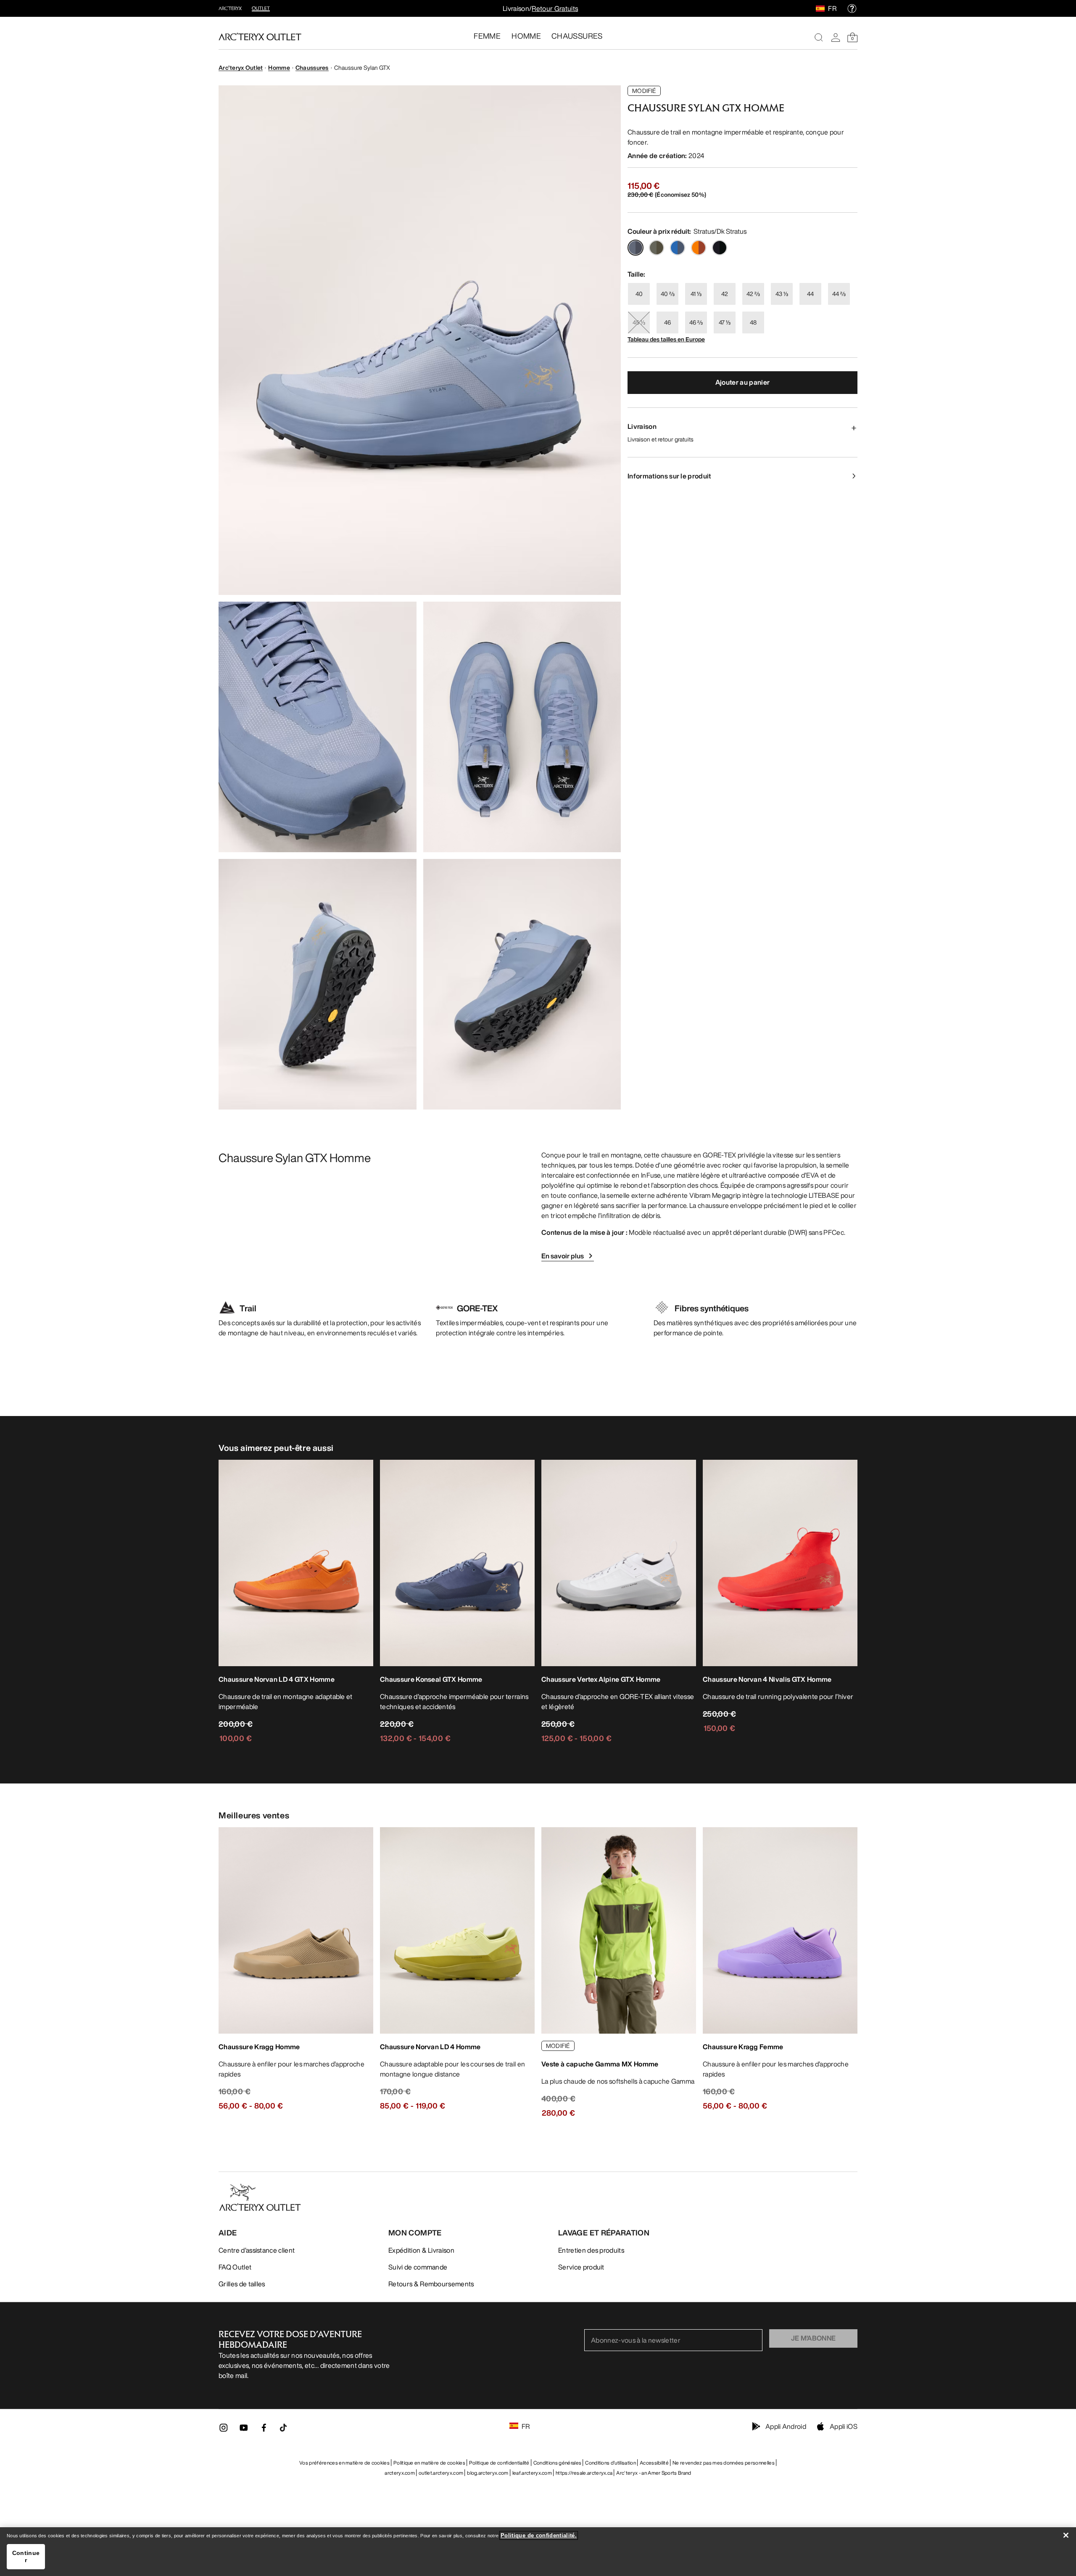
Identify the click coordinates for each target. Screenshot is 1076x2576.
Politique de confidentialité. (539, 2535)
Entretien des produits (591, 2250)
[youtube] (244, 2430)
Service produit (581, 2267)
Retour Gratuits (555, 8)
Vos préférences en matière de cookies (344, 2463)
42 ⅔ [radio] (753, 294)
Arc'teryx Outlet (241, 67)
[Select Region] (822, 8)
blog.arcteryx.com (488, 2473)
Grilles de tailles (242, 2284)
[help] (852, 8)
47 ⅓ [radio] (725, 322)
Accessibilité (654, 2463)
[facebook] (264, 2430)
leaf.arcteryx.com (532, 2473)
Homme (279, 67)
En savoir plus (563, 1256)
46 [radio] (667, 322)
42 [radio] (725, 294)
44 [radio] (810, 294)
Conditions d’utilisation (611, 2463)
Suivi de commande (418, 2267)
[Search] (819, 37)
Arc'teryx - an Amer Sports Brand (654, 2473)
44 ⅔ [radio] (839, 294)
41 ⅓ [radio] (696, 294)
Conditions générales (557, 2463)
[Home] (260, 37)
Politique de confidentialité (499, 2463)
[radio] (636, 248)
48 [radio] (753, 322)
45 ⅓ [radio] (639, 322)
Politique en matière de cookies (429, 2463)
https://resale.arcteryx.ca (584, 2473)
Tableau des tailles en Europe (666, 339)
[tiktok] (283, 2428)
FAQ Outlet (235, 2267)
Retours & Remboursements (431, 2284)
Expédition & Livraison (421, 2250)
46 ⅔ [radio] (696, 322)
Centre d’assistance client (257, 2250)
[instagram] (224, 2430)
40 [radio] (639, 294)
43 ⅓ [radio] (782, 294)
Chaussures (312, 67)
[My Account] (836, 37)
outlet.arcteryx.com (441, 2473)
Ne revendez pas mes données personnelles (724, 2463)
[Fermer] (1066, 2535)
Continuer (26, 2556)
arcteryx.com (400, 2473)
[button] (420, 340)
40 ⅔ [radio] (668, 294)
